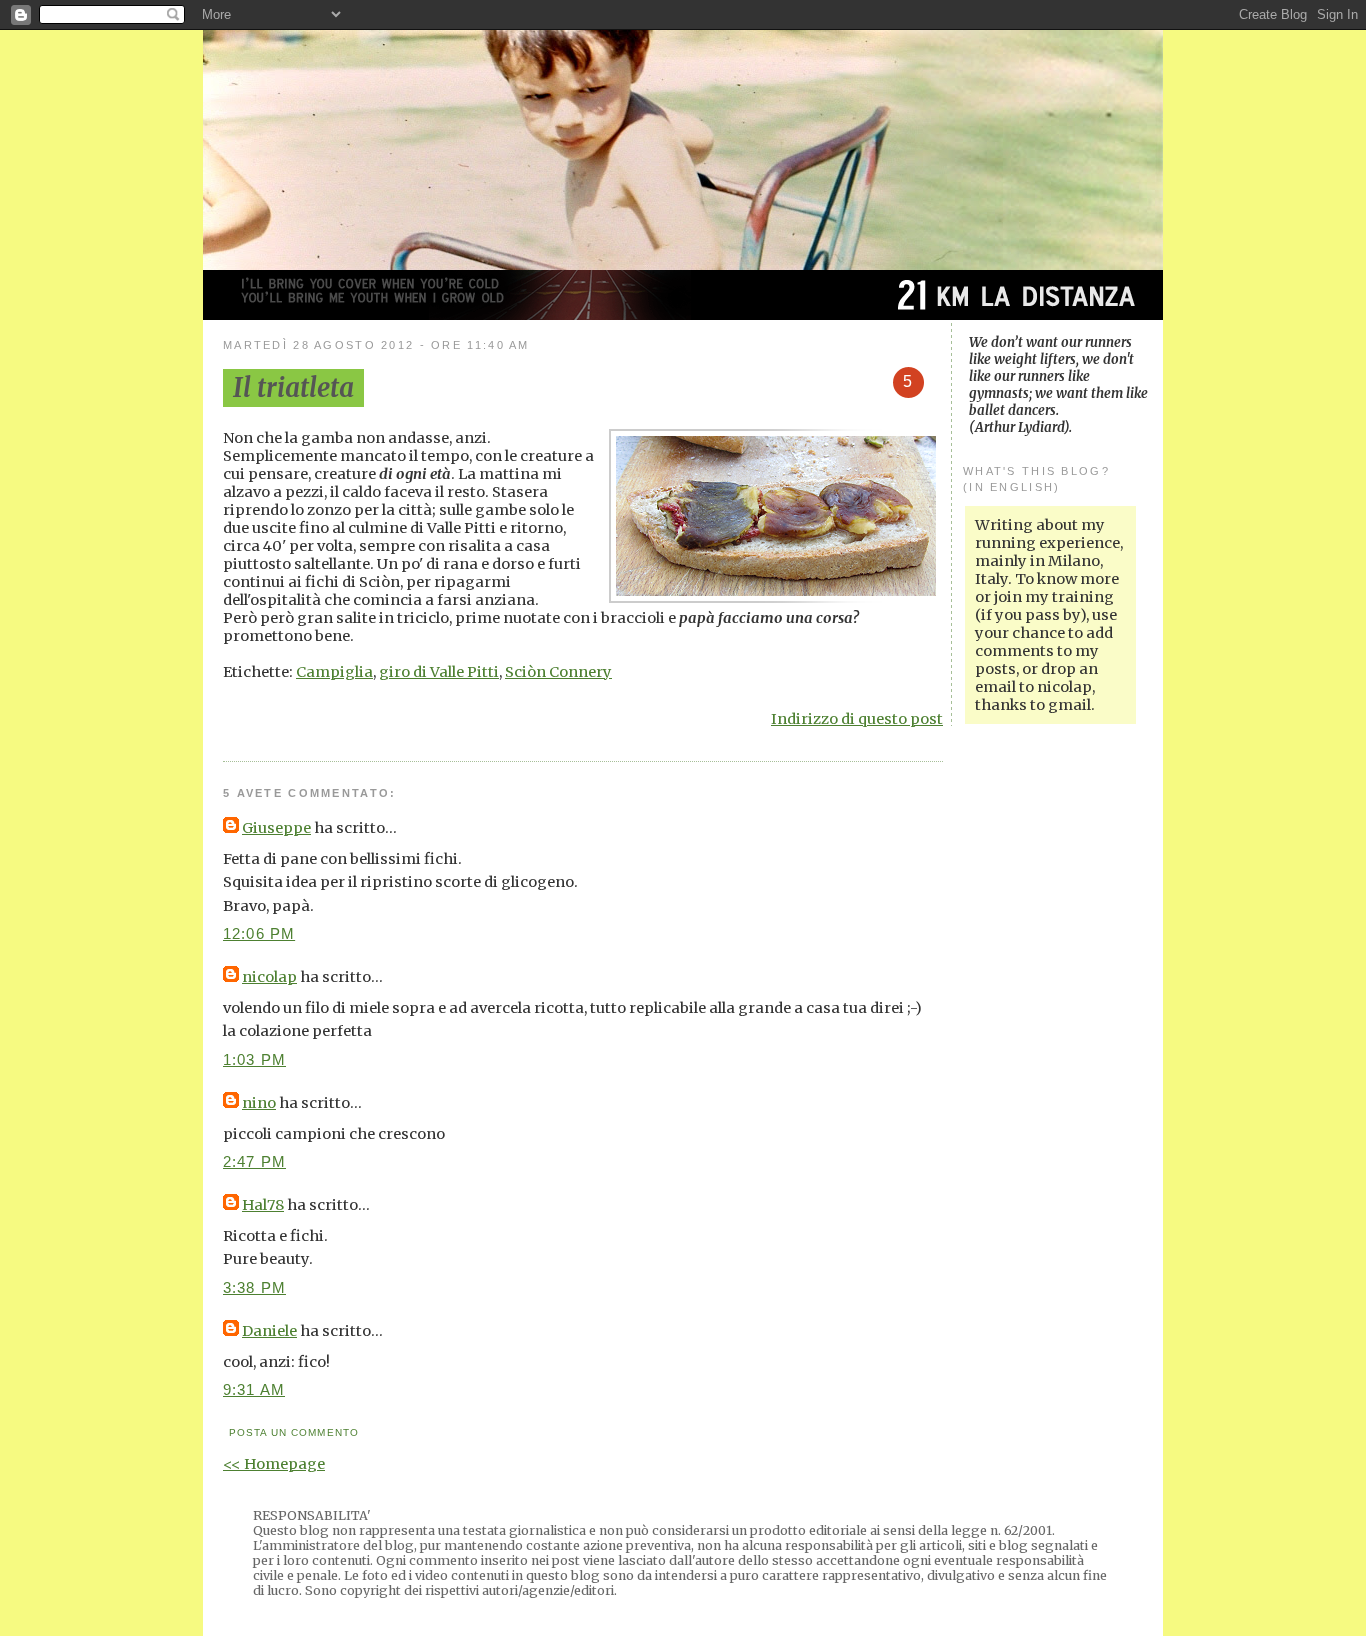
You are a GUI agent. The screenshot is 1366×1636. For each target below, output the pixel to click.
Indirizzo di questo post (857, 719)
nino (259, 1103)
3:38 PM (254, 1288)
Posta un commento (293, 1432)
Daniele (269, 1331)
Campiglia (334, 672)
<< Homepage (274, 1464)
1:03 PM (254, 1060)
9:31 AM (254, 1390)
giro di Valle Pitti (439, 672)
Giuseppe (276, 828)
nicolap (269, 977)
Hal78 (263, 1205)
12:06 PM (259, 934)
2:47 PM (254, 1162)
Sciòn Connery (558, 672)
